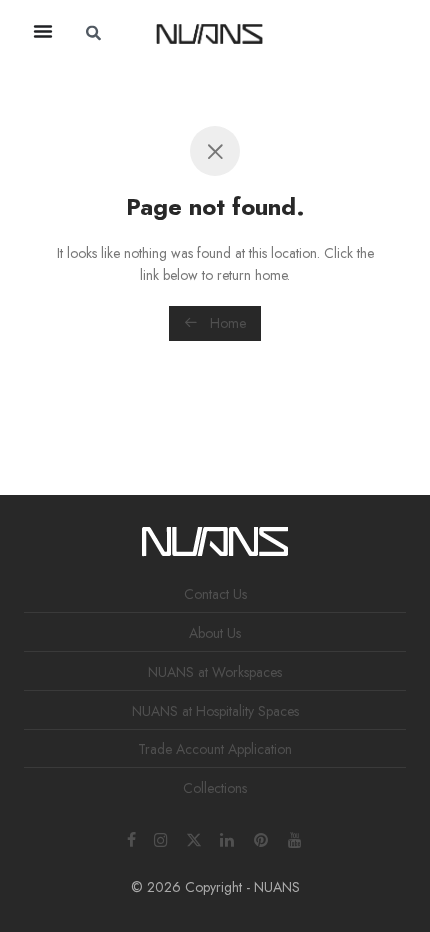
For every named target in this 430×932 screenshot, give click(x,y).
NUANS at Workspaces (215, 672)
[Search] (325, 33)
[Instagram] (161, 838)
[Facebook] (131, 838)
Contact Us (215, 594)
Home (226, 323)
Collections (215, 788)
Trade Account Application (215, 749)
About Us (215, 633)
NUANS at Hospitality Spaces (215, 711)
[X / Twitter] (194, 838)
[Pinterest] (262, 838)
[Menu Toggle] (43, 31)
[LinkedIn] (228, 838)
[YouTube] (296, 838)
